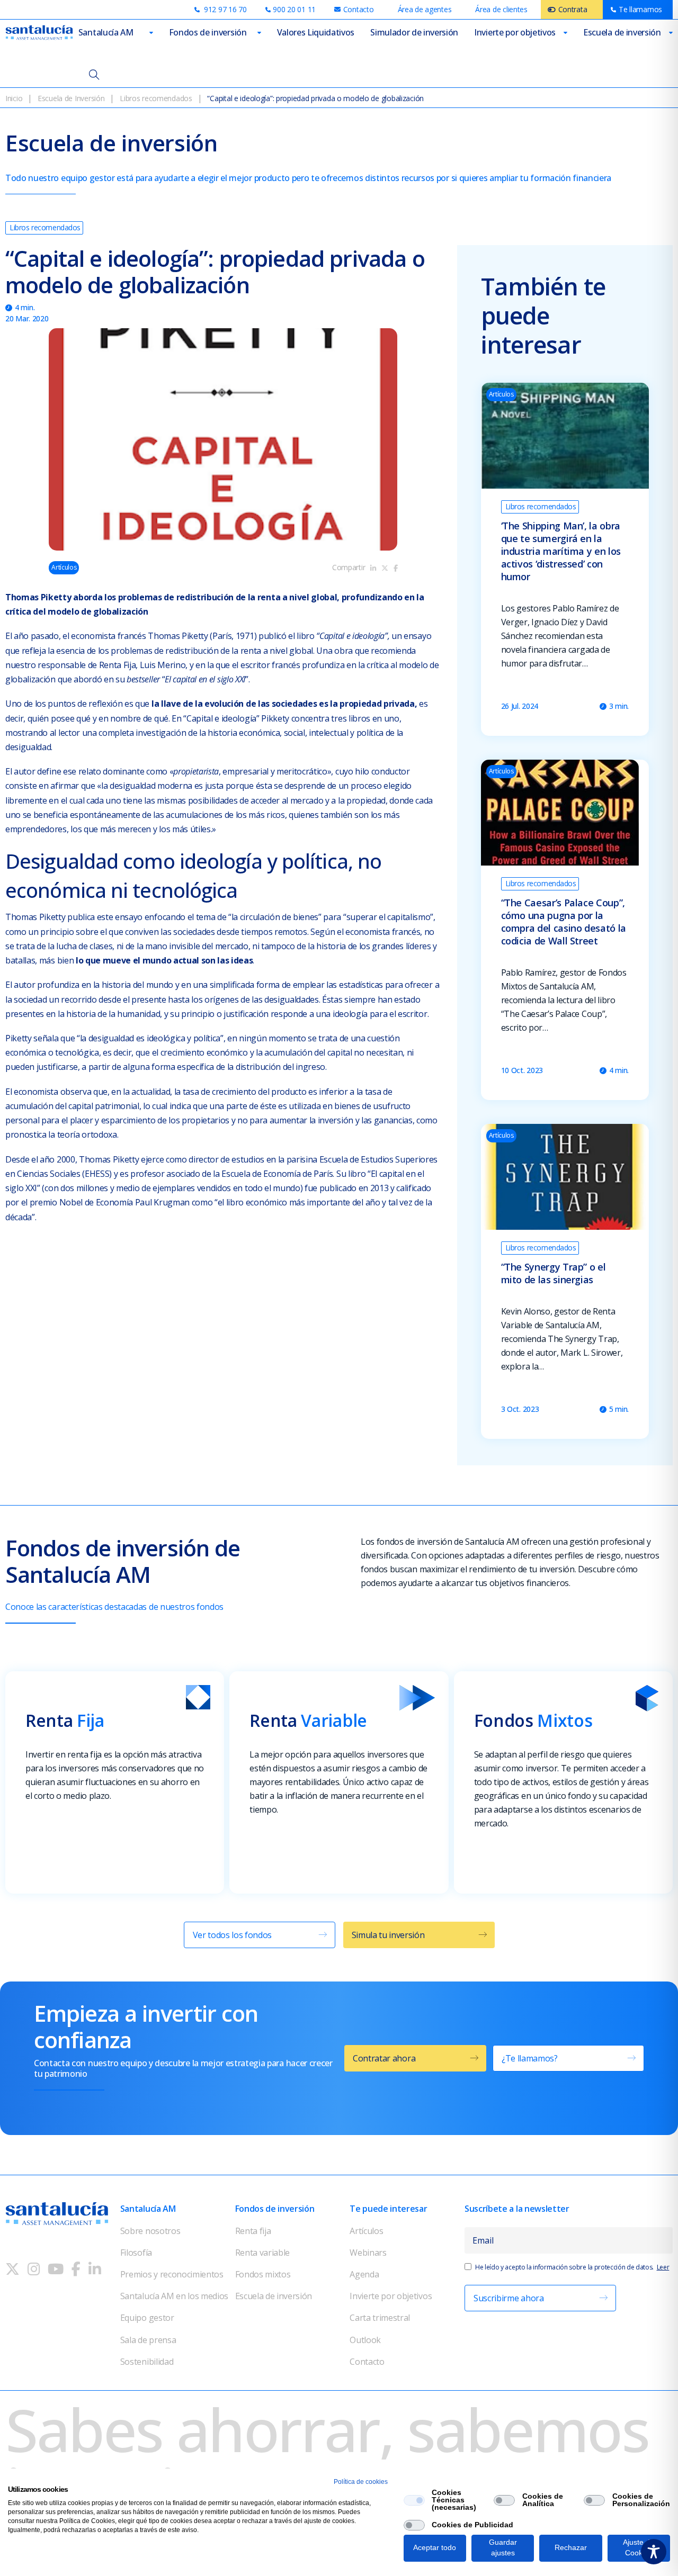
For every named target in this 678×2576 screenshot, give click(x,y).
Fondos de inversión (208, 32)
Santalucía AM (106, 32)
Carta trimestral (380, 2318)
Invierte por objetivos (515, 32)
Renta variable (263, 2253)
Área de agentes (425, 9)
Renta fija (253, 2231)
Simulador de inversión (414, 32)
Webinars (368, 2253)
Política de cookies (361, 2482)
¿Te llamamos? (530, 2058)
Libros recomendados (156, 98)
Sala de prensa (148, 2340)
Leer (663, 2267)
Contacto (367, 2362)
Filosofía (136, 2253)
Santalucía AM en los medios (174, 2296)
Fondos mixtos (263, 2274)
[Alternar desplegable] (151, 33)
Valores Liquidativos (316, 32)
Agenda (364, 2274)
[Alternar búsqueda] (94, 74)
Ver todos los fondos (233, 1935)
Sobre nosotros (150, 2231)
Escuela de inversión (622, 32)
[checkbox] (414, 2500)
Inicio (14, 98)
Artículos (366, 2231)
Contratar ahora (384, 2058)
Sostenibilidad (147, 2362)
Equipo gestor (147, 2318)
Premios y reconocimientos (172, 2274)
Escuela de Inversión (71, 98)
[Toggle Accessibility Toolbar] (654, 2552)
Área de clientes (501, 9)
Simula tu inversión (388, 1935)
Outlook (365, 2340)
